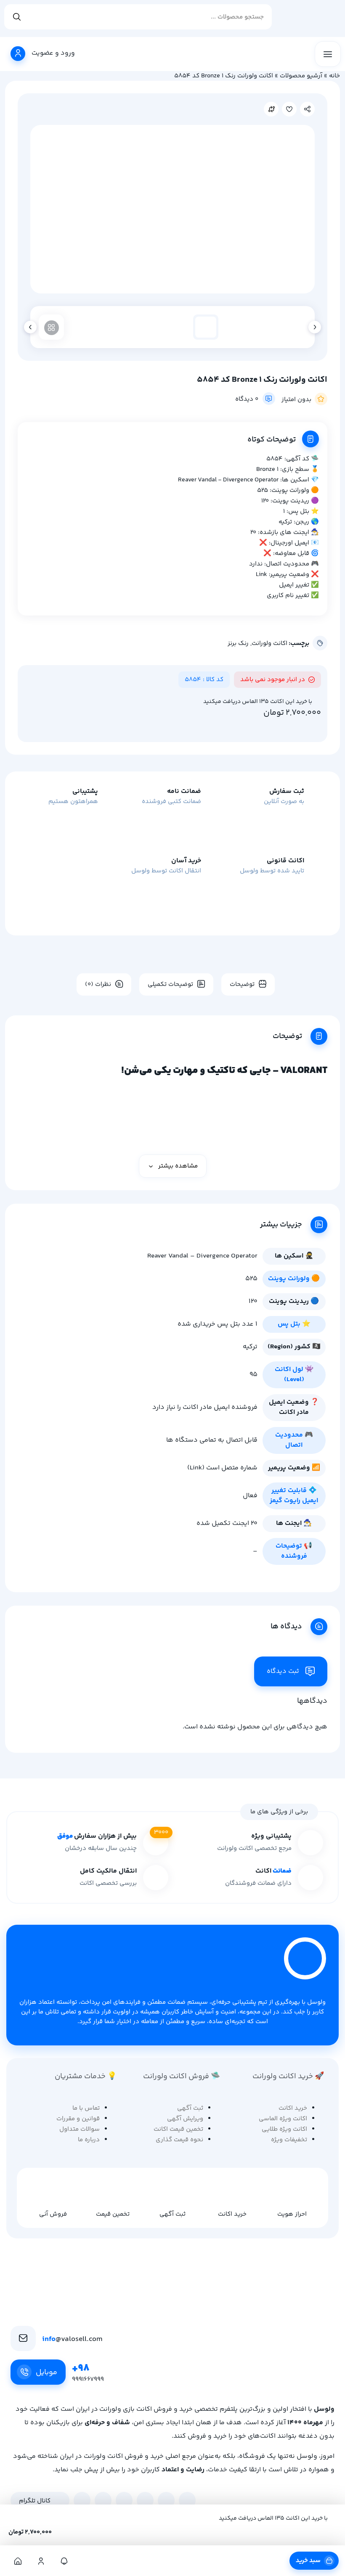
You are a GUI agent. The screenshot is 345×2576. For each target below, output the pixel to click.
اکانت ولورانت (269, 643)
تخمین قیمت (113, 2214)
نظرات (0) (98, 984)
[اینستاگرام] (82, 2500)
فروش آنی (53, 2214)
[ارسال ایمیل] (187, 2500)
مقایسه (271, 109)
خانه (334, 76)
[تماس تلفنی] (166, 2500)
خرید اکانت (232, 2214)
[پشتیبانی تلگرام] (145, 2500)
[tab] (245, 984)
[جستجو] (17, 17)
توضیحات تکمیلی (170, 984)
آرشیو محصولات (301, 76)
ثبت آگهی (172, 2214)
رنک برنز (238, 643)
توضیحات (242, 984)
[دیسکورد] (124, 2500)
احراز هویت (292, 2214)
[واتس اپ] (103, 2500)
